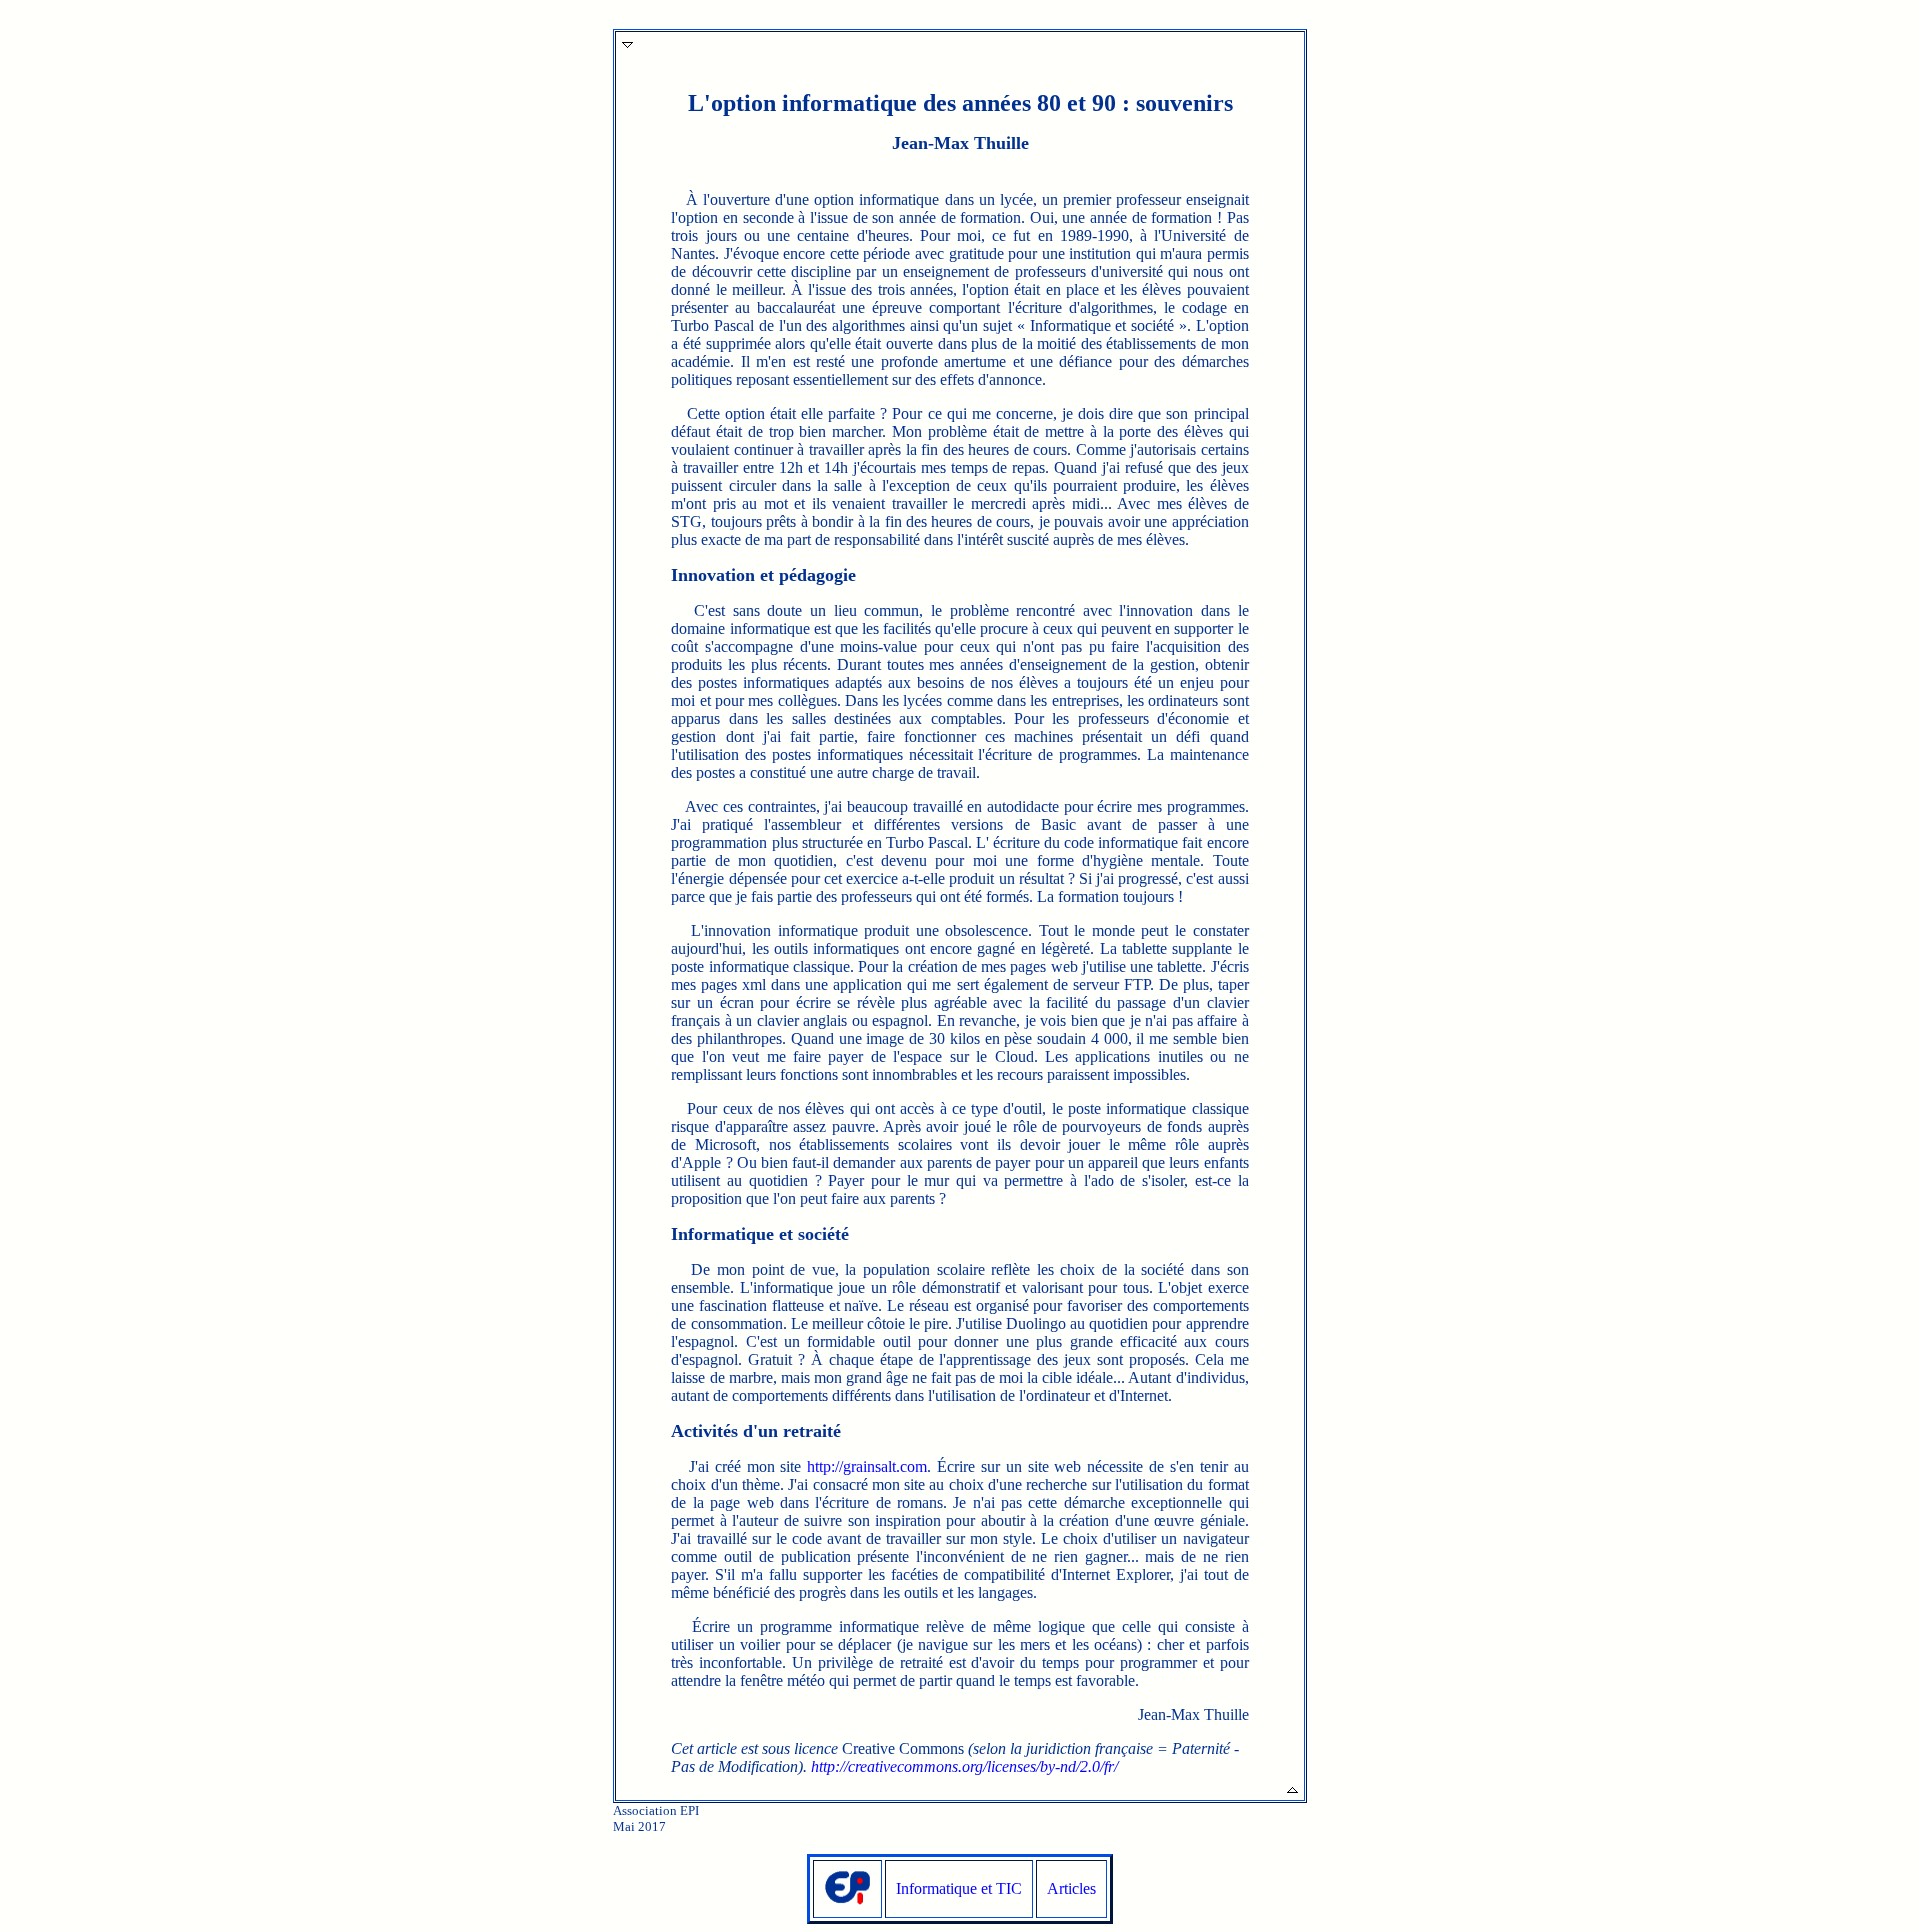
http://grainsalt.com (867, 1466)
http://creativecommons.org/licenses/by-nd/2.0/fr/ (964, 1766)
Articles (1071, 1888)
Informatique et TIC (959, 1888)
